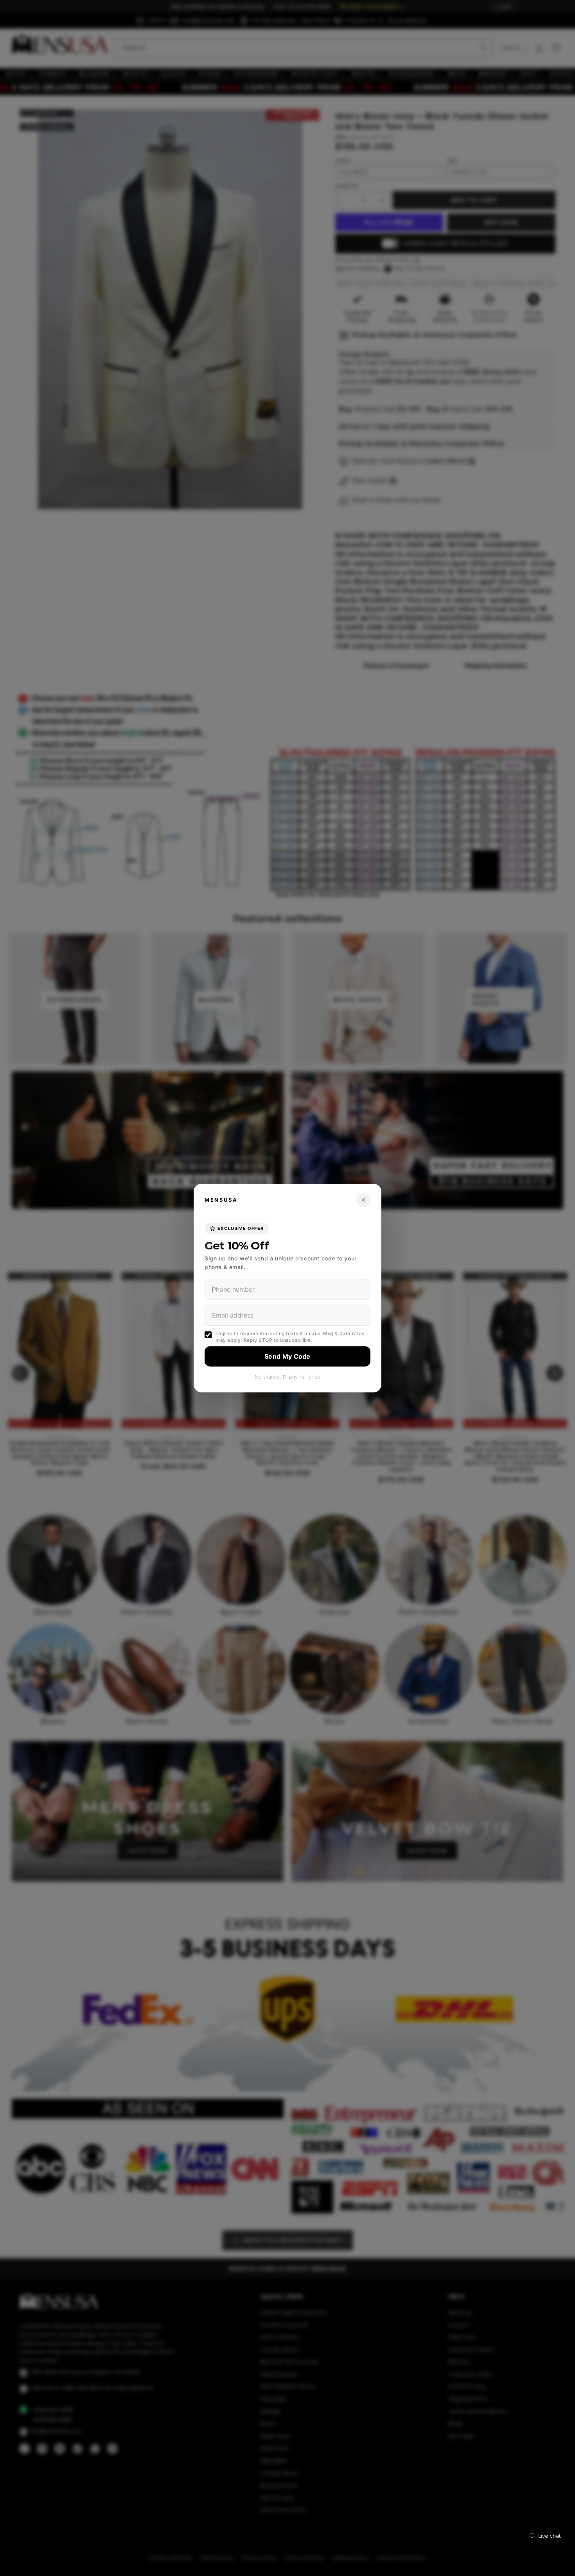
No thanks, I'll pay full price (287, 1377)
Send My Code (287, 1356)
